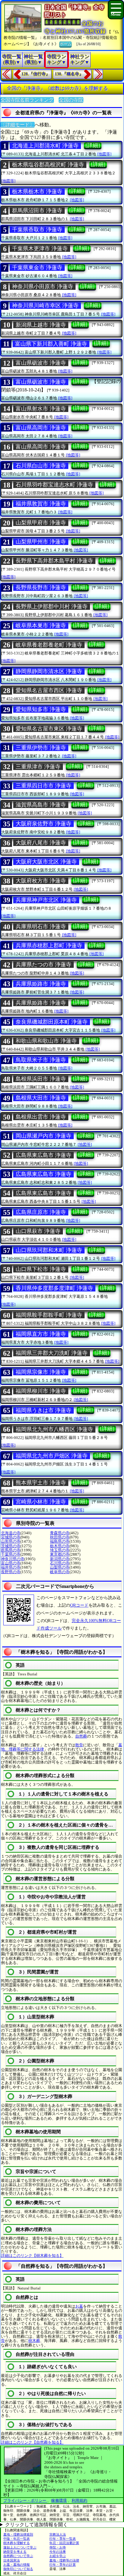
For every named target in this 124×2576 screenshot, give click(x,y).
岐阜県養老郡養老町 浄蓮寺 (49, 645)
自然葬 (81, 1736)
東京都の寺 (60, 1554)
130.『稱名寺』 (69, 74)
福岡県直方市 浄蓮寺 (41, 1334)
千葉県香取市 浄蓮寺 (37, 230)
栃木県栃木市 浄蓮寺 (37, 192)
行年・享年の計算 (63, 2565)
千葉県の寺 (11, 1554)
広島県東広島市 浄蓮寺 (43, 1155)
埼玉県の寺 (60, 1550)
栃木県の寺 (60, 1546)
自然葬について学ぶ (18, 2556)
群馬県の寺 (11, 1550)
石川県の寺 (60, 1563)
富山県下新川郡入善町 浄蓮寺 (51, 344)
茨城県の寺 (11, 1546)
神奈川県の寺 (13, 1559)
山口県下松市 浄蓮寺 (41, 1269)
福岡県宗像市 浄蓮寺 (41, 1372)
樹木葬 (34, 2341)
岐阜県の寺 (60, 1572)
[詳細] (93, 145)
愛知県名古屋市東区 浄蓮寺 (49, 729)
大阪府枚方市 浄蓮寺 (41, 881)
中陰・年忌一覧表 (17, 2539)
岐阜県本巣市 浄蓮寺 (41, 626)
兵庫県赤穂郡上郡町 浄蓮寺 (49, 946)
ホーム (65, 44)
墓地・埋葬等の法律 (64, 2560)
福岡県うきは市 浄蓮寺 (43, 1410)
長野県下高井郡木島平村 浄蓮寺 (54, 561)
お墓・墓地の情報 (17, 2565)
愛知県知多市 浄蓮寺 (41, 709)
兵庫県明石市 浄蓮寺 (41, 927)
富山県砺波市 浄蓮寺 (41, 363)
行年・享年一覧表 (63, 2539)
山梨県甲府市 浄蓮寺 (41, 523)
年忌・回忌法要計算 (64, 2543)
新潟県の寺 (60, 1559)
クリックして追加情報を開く (36, 2525)
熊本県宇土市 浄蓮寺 (41, 1483)
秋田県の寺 (60, 1537)
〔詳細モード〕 (17, 125)
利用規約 (79, 2500)
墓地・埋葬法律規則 (18, 2534)
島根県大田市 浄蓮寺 (41, 1098)
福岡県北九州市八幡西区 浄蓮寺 (54, 1429)
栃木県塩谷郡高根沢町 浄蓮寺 (48, 165)
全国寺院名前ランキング (27, 100)
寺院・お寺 (58, 2547)
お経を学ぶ (58, 2556)
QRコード (79, 1605)
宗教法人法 (58, 2534)
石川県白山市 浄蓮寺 (41, 466)
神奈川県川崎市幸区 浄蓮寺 (45, 306)
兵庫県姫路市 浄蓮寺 (41, 984)
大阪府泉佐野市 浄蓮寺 (43, 824)
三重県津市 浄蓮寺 (38, 767)
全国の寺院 (71, 100)
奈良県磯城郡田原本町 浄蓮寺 (52, 1022)
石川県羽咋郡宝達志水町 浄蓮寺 (54, 485)
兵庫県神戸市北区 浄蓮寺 (46, 900)
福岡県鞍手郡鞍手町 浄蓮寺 (49, 1315)
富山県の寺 (11, 1563)
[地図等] (104, 154)
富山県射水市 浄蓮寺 (41, 409)
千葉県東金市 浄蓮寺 (37, 268)
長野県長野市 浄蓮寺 (41, 588)
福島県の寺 (60, 1541)
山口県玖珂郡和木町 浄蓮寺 (49, 1250)
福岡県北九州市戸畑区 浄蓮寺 (52, 1456)
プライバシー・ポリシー (25, 2500)
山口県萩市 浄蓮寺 (38, 1231)
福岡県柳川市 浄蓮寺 (41, 1391)
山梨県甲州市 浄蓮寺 (41, 542)
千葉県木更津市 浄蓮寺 (40, 249)
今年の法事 (58, 2552)
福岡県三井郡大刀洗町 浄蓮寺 (52, 1353)
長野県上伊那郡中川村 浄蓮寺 (52, 607)
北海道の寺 (11, 1533)
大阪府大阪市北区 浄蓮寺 (46, 862)
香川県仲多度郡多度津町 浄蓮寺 (54, 1288)
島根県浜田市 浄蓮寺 (41, 1079)
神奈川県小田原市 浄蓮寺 (43, 287)
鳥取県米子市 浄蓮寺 (41, 1060)
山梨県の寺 (60, 1567)
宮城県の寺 (11, 1537)
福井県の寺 (11, 1567)
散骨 (79, 1745)
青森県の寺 (60, 1533)
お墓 (79, 2306)
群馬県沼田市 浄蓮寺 (37, 211)
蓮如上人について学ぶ (20, 2547)
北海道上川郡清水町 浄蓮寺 (45, 146)
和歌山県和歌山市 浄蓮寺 (46, 1041)
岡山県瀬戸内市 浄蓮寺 (43, 1136)
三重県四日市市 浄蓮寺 (43, 786)
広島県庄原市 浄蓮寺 (41, 1212)
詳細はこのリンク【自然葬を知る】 (32, 2442)
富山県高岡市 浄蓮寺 (41, 428)
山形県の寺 (11, 1541)
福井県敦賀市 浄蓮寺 (41, 504)
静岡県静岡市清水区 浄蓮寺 (49, 671)
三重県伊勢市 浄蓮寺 (41, 748)
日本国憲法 (12, 2560)
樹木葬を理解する (17, 2543)
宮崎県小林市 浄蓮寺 (41, 1502)
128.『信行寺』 (36, 74)
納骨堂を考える (15, 2552)
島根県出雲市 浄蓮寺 (41, 1117)
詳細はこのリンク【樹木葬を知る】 (32, 2256)
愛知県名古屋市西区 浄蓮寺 (49, 690)
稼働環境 (59, 2500)
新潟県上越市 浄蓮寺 (41, 325)
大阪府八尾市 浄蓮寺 (41, 843)
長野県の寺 (11, 1572)
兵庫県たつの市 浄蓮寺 (43, 965)
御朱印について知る (18, 2569)
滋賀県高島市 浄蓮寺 (41, 805)
